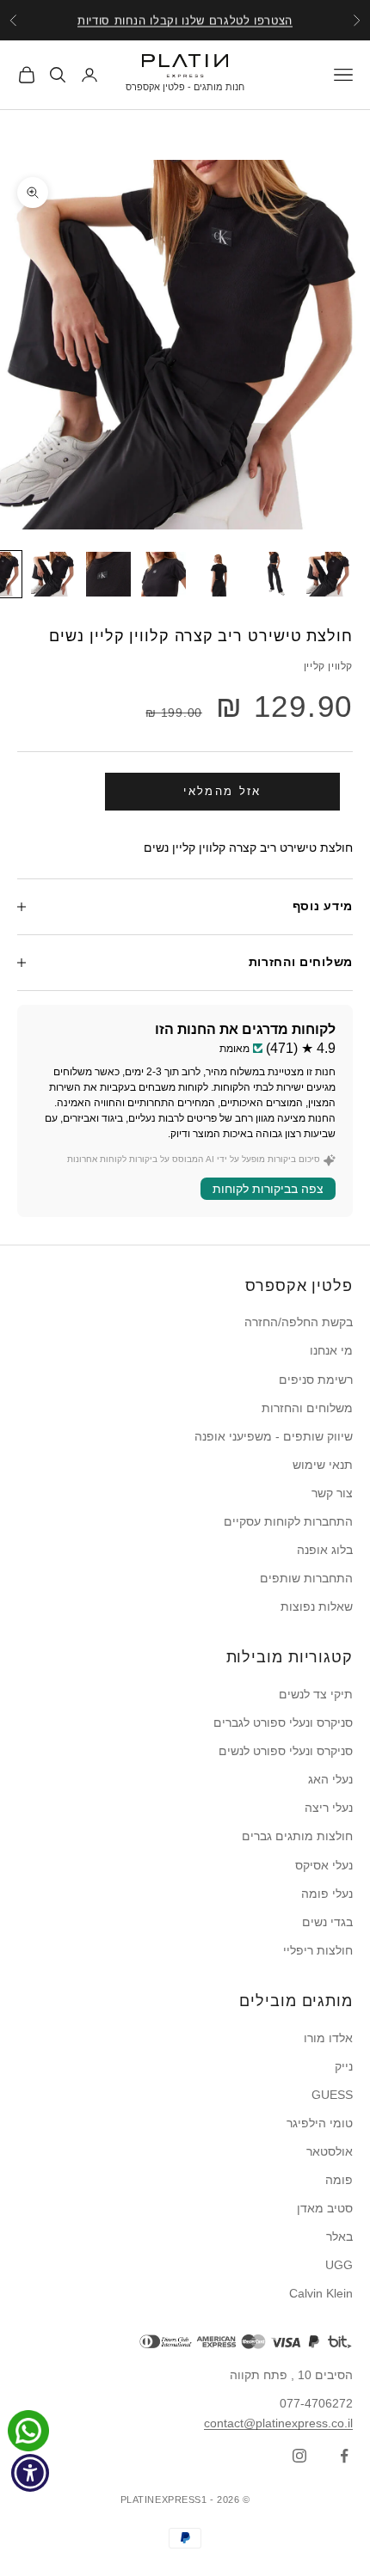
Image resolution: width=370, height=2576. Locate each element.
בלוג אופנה (325, 1550)
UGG (339, 2265)
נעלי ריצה (329, 1808)
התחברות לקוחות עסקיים (288, 1521)
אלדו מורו (328, 2038)
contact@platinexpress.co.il (278, 2423)
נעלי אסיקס (324, 1865)
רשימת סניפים (316, 1380)
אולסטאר (330, 2151)
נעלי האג (330, 1779)
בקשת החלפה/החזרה (299, 1322)
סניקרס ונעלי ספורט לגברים (283, 1722)
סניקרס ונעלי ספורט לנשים (286, 1751)
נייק (344, 2066)
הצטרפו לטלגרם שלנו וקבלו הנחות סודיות (185, 20)
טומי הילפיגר (320, 2123)
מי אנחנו (331, 1350)
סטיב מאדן (325, 2208)
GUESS (332, 2095)
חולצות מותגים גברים (297, 1836)
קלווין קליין (328, 666)
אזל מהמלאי (222, 791)
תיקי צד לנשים (316, 1694)
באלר (339, 2236)
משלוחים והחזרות (307, 1408)
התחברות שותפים (306, 1578)
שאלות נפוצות (317, 1606)
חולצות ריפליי (318, 1950)
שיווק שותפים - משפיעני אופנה (274, 1436)
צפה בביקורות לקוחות (268, 1189)
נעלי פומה (327, 1894)
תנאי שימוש (323, 1465)
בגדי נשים (327, 1922)
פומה (339, 2180)
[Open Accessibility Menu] (31, 2473)
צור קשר (332, 1493)
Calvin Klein (321, 2293)
